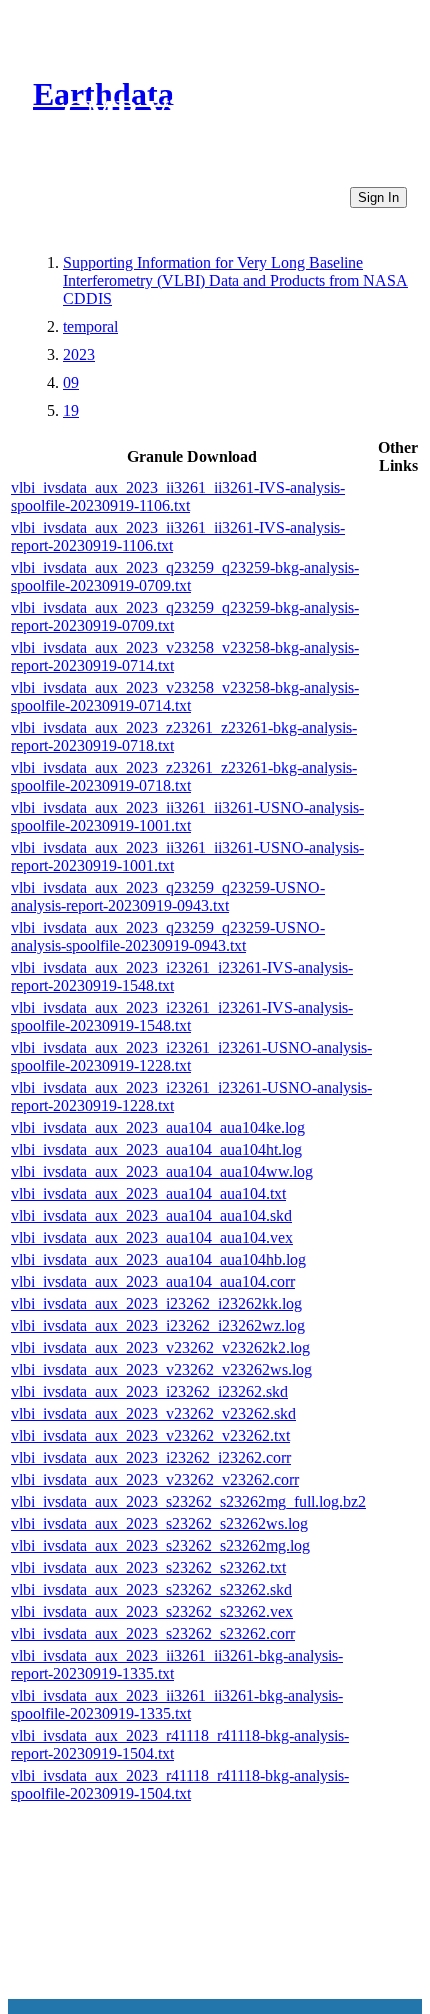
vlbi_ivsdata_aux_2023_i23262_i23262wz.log (158, 1325)
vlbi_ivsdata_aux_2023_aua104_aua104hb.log (158, 1259)
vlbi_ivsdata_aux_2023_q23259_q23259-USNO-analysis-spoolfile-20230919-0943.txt (168, 936)
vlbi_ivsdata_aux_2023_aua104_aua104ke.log (158, 1127)
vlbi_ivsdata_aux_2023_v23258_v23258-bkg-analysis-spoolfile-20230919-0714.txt (185, 696)
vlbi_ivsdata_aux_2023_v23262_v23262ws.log (161, 1369)
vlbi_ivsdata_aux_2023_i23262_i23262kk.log (156, 1303)
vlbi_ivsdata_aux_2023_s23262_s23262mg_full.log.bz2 (188, 1501)
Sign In (378, 197)
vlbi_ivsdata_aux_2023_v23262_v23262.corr (155, 1479)
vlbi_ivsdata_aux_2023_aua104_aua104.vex (152, 1237)
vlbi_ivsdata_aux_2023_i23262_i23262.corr (151, 1457)
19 (71, 410)
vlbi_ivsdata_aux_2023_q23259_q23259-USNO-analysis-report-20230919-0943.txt (168, 896)
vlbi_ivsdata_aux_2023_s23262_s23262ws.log (159, 1523)
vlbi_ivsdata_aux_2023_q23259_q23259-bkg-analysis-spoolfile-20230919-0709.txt (185, 576)
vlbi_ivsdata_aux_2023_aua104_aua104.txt (148, 1193)
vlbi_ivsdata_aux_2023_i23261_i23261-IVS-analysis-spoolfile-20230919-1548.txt (182, 1016)
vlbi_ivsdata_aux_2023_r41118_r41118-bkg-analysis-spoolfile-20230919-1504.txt (180, 1784)
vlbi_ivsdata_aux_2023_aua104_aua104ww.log (162, 1171)
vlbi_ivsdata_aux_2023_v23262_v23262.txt (150, 1435)
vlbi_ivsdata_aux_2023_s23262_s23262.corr (153, 1633)
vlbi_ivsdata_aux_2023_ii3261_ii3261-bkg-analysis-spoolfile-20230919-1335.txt (177, 1704)
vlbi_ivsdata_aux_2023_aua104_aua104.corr (153, 1281)
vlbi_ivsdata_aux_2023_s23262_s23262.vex (152, 1611)
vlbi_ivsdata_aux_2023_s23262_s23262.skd (151, 1589)
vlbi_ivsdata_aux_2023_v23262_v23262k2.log (160, 1347)
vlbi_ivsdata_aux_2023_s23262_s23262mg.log (160, 1545)
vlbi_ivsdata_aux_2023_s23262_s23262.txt (148, 1567)
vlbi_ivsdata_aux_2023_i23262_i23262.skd (149, 1391)
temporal (90, 326)
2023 (79, 354)
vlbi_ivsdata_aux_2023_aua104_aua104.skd (151, 1215)
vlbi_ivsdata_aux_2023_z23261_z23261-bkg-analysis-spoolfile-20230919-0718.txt (184, 776)
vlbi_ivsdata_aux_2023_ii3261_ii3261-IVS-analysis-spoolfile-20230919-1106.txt (178, 496)
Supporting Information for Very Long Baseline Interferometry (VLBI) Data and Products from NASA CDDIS (235, 280)
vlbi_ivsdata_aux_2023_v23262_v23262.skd (153, 1413)
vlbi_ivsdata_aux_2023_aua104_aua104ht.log (156, 1149)
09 (71, 382)
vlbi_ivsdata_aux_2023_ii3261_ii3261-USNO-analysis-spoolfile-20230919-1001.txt (187, 816)
